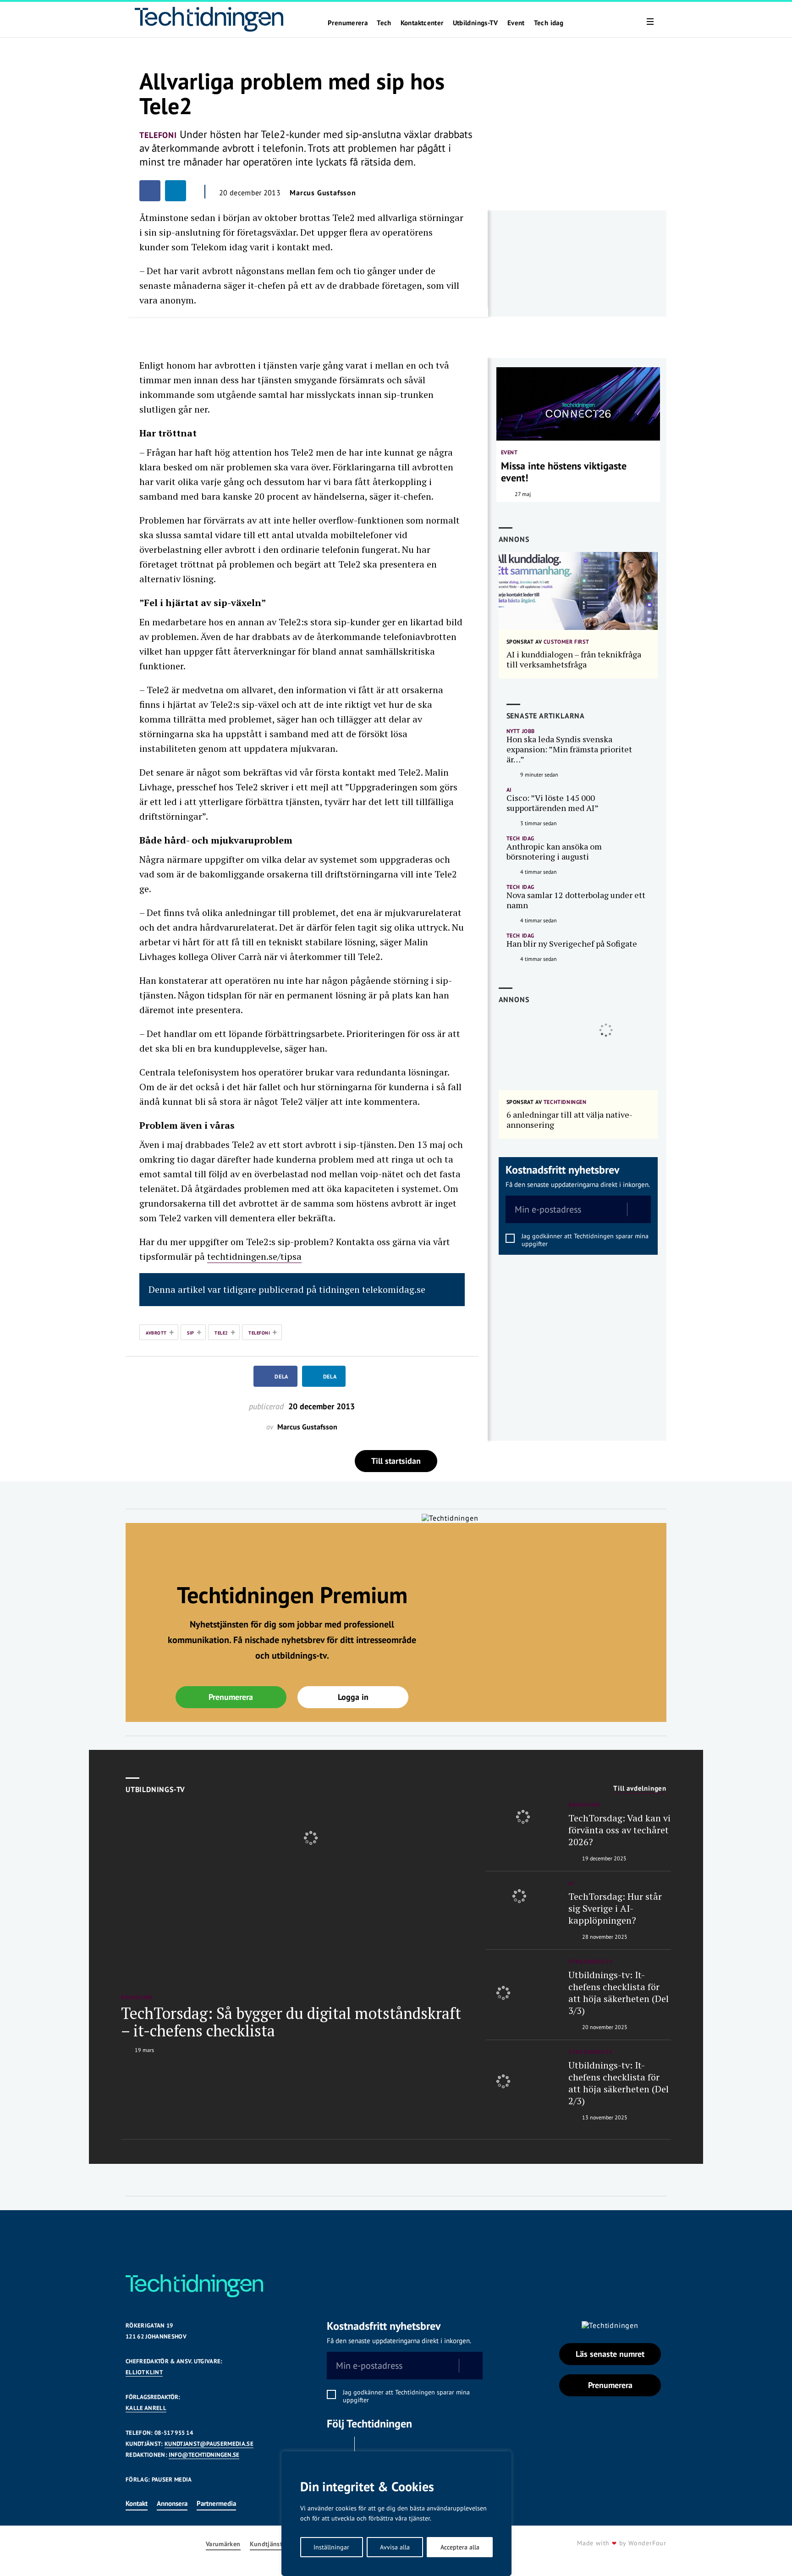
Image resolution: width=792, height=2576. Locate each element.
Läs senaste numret (610, 2354)
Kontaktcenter (422, 23)
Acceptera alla (460, 2547)
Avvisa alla (395, 2547)
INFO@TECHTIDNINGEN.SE (204, 2455)
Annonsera (172, 2503)
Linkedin (371, 2448)
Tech (384, 23)
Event (516, 23)
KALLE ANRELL (146, 2408)
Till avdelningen (640, 1788)
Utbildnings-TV (476, 23)
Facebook (338, 2448)
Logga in (353, 1697)
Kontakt (137, 2503)
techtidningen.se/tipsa (254, 1256)
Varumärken (223, 2544)
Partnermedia (216, 2503)
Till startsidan (396, 1461)
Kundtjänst (266, 2544)
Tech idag (549, 23)
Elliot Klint (144, 2372)
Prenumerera (348, 23)
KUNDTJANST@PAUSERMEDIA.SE (209, 2444)
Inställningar (331, 2547)
